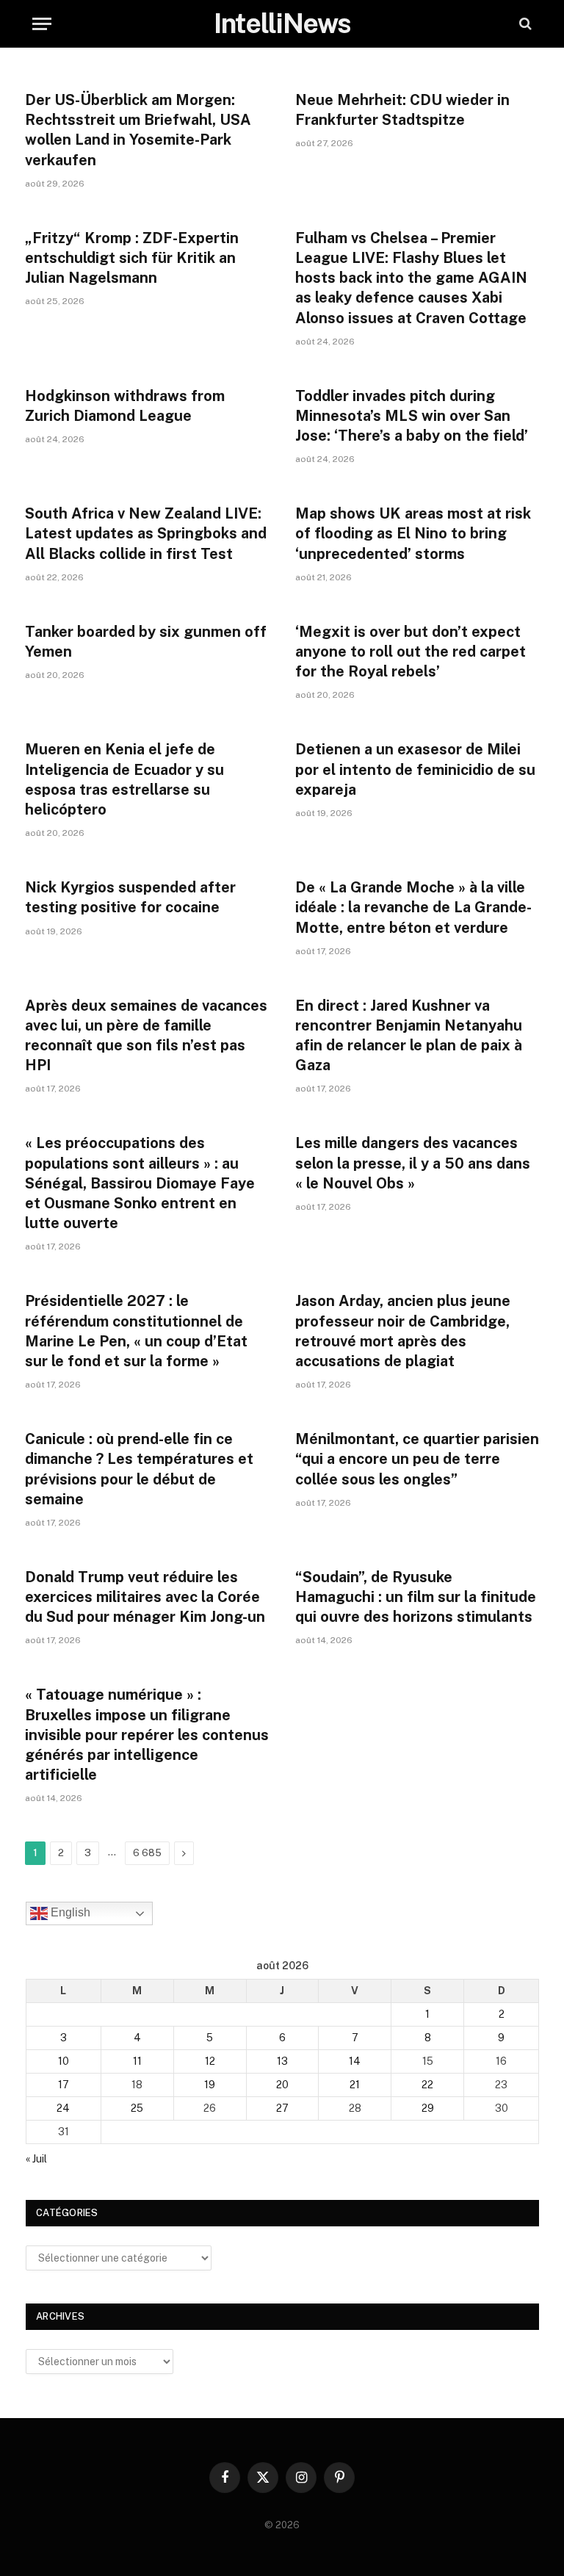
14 (355, 2061)
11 (137, 2061)
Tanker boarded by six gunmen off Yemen (146, 642)
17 (64, 2085)
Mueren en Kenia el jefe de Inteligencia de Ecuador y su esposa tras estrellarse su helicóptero (124, 779)
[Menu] (42, 24)
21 (355, 2085)
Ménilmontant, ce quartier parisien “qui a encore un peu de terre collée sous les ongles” (417, 1459)
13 (282, 2061)
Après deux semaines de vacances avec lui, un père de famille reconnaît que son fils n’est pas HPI (146, 1036)
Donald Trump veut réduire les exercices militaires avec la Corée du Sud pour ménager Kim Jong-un (145, 1597)
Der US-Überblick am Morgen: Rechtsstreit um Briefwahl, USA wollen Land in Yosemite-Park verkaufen (138, 130)
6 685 (147, 1853)
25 (137, 2108)
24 (63, 2108)
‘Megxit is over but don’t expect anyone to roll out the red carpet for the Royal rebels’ (411, 652)
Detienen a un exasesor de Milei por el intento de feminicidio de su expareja (415, 769)
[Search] (524, 24)
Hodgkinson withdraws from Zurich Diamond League (125, 406)
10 (64, 2061)
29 (428, 2108)
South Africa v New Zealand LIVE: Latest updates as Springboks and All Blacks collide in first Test (146, 533)
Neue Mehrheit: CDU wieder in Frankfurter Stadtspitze (402, 110)
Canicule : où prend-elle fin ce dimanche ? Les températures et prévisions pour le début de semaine (139, 1469)
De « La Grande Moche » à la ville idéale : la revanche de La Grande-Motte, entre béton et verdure (413, 907)
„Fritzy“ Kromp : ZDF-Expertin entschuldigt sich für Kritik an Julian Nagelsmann (132, 258)
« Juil (36, 2159)
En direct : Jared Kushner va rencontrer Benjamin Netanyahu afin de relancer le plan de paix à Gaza (409, 1036)
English (69, 1913)
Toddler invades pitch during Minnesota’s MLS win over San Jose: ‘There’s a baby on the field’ (412, 416)
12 (210, 2061)
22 (427, 2085)
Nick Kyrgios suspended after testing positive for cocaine (130, 897)
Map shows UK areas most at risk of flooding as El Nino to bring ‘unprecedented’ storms (413, 533)
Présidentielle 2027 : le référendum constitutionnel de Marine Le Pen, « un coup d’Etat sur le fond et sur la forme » (136, 1331)
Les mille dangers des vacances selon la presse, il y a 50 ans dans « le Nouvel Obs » (413, 1163)
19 (210, 2085)
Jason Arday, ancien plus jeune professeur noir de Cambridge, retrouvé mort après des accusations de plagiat (403, 1331)
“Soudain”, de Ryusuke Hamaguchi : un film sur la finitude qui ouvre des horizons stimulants (416, 1597)
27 (282, 2108)
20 (282, 2085)
